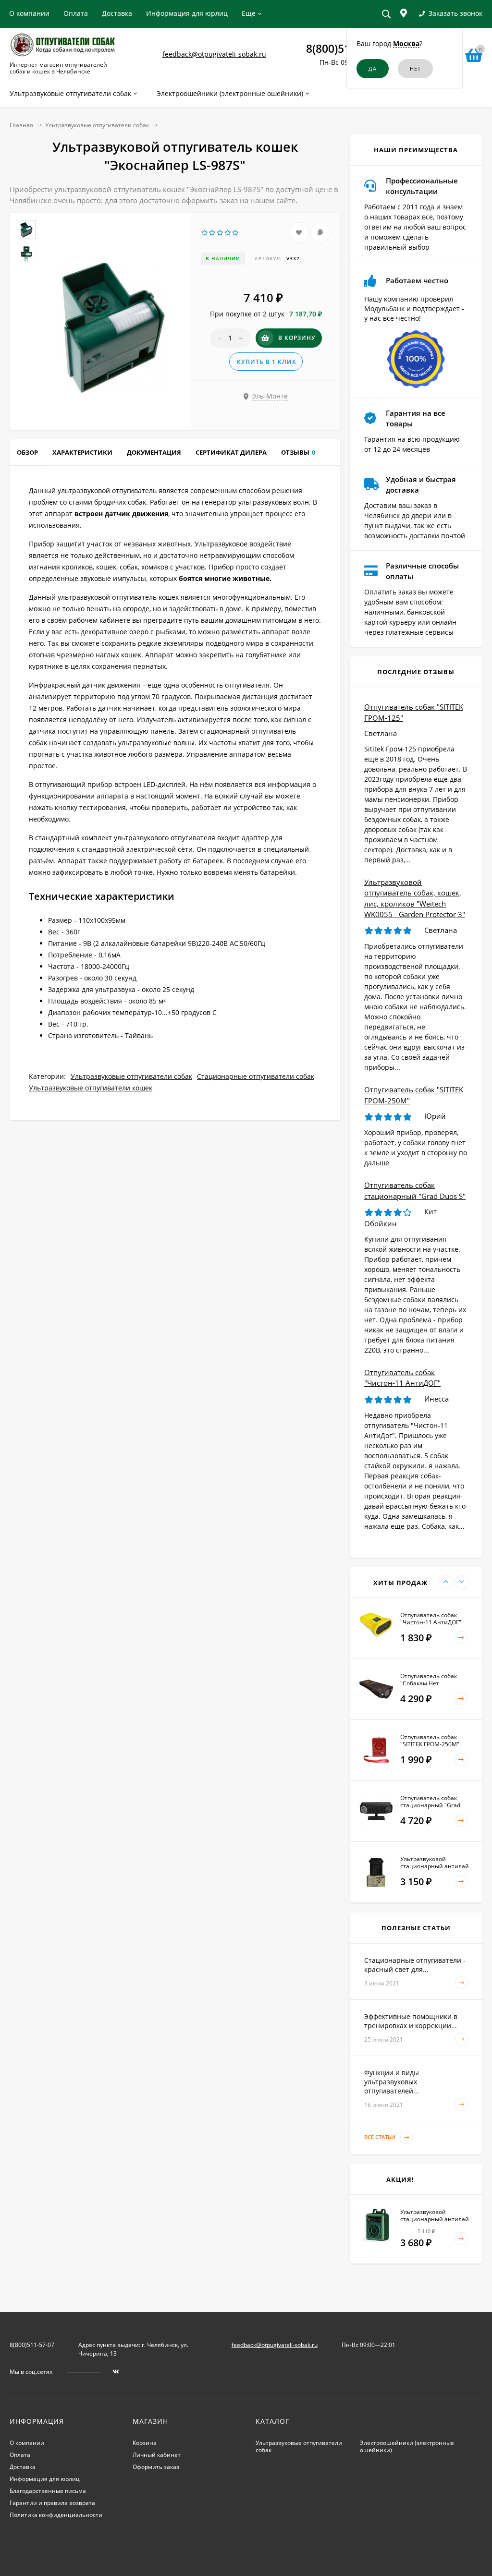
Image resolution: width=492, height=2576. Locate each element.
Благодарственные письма (48, 2491)
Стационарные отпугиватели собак (256, 1076)
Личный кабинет (157, 2455)
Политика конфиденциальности (56, 2515)
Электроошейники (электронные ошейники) (407, 2446)
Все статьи (381, 2137)
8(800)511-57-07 (32, 2345)
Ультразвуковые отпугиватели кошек (91, 1088)
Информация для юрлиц (187, 13)
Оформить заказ (156, 2467)
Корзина (145, 2443)
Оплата (76, 13)
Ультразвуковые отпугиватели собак (97, 125)
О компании (29, 13)
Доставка (117, 13)
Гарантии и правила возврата (52, 2503)
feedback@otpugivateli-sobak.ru (214, 54)
